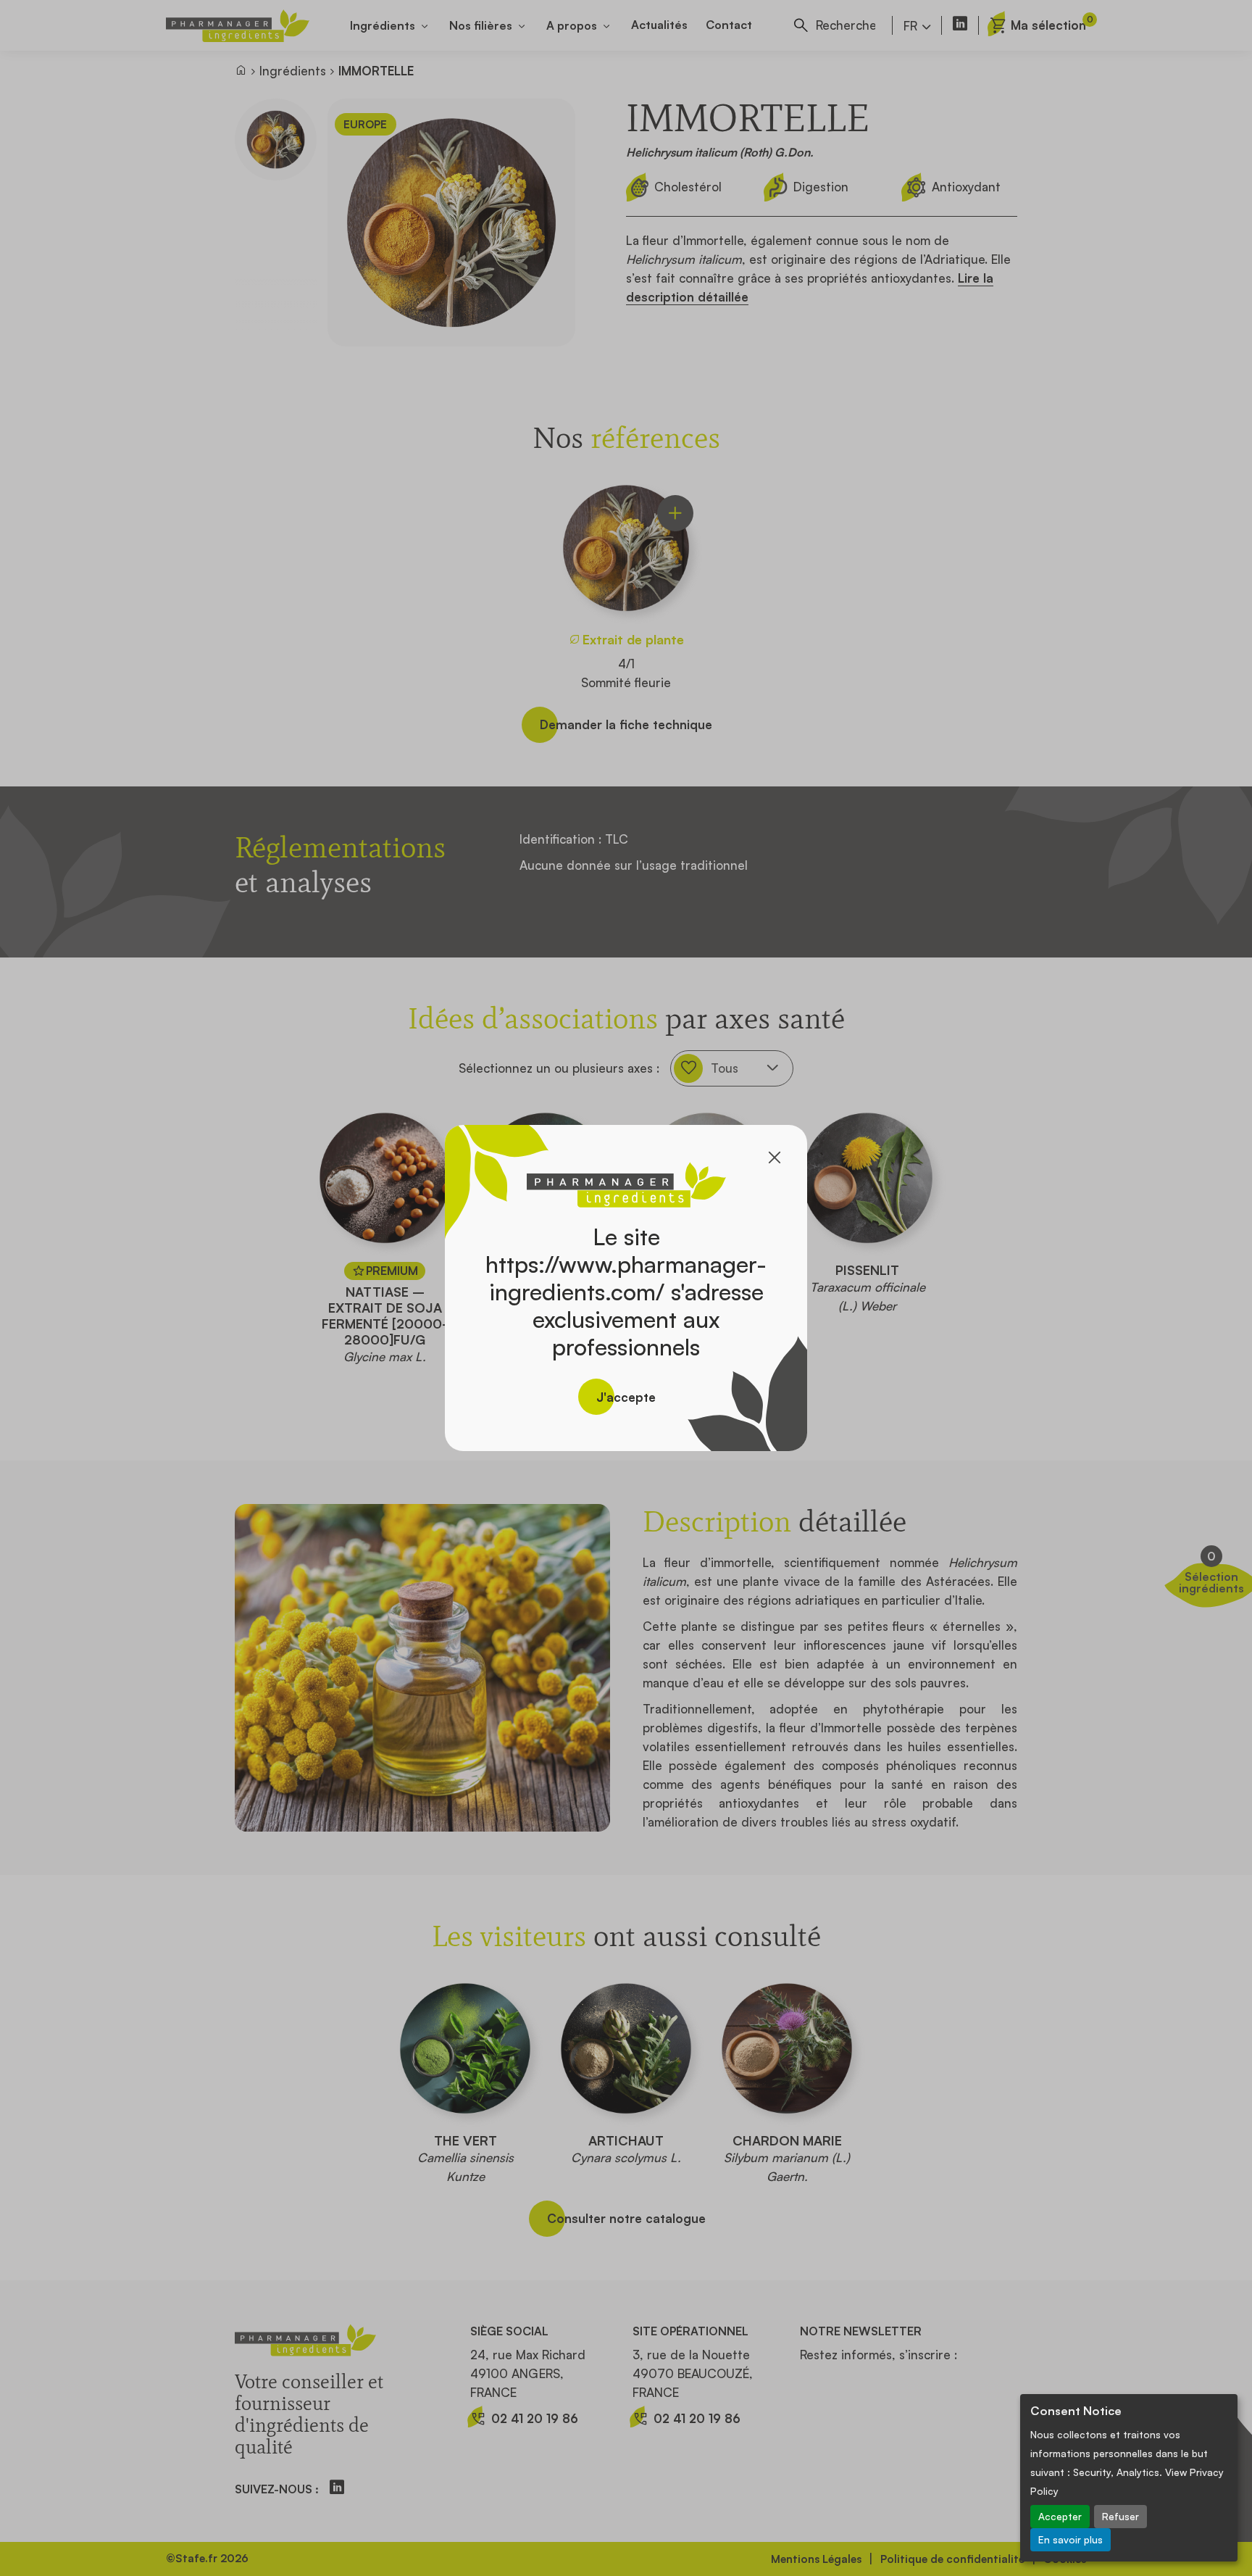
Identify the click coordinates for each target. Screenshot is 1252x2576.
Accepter (1060, 2516)
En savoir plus (1071, 2539)
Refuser (1120, 2516)
